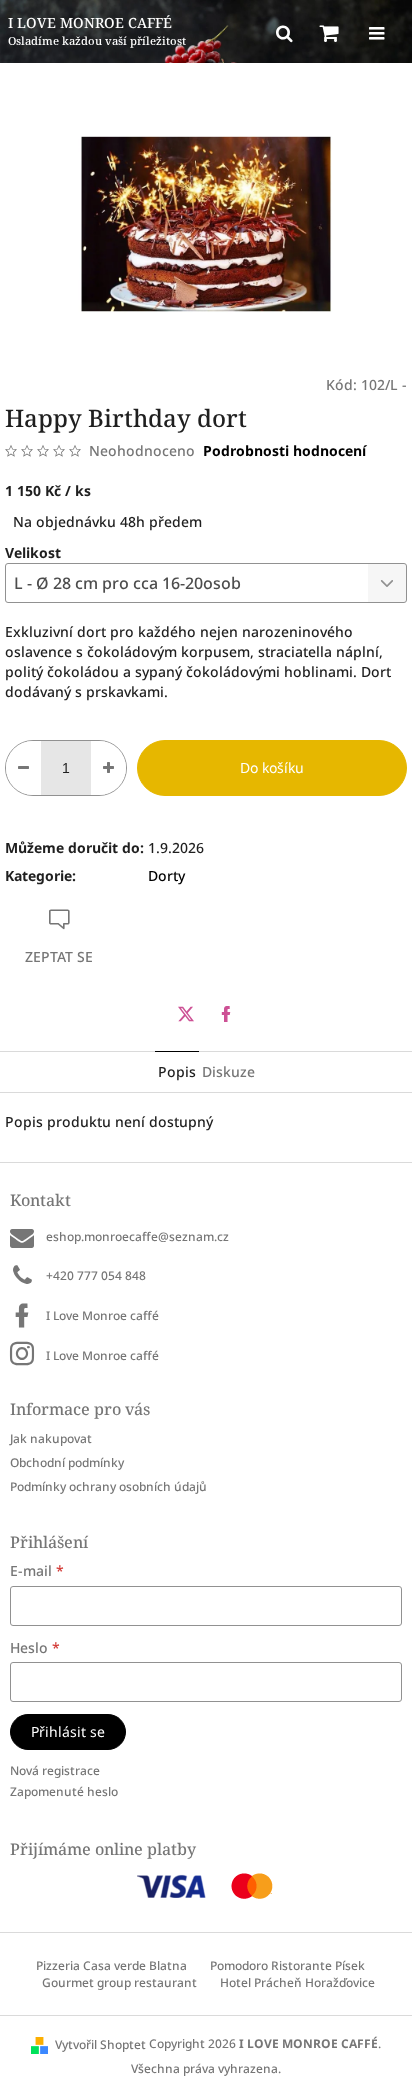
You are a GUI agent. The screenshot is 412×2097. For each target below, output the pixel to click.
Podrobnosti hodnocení (284, 450)
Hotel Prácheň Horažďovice (297, 1982)
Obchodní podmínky (67, 1462)
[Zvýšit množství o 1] (108, 768)
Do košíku (272, 767)
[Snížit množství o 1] (23, 768)
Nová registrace (55, 1770)
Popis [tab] (177, 1071)
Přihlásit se (68, 1731)
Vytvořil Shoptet (100, 2044)
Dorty (166, 875)
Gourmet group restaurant (119, 1982)
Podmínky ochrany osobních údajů (108, 1486)
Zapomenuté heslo (64, 1791)
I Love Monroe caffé (102, 1315)
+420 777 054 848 (96, 1275)
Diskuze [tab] (228, 1071)
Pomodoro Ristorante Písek (287, 1965)
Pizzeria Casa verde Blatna (111, 1965)
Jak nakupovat (51, 1438)
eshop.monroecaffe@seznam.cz (137, 1236)
